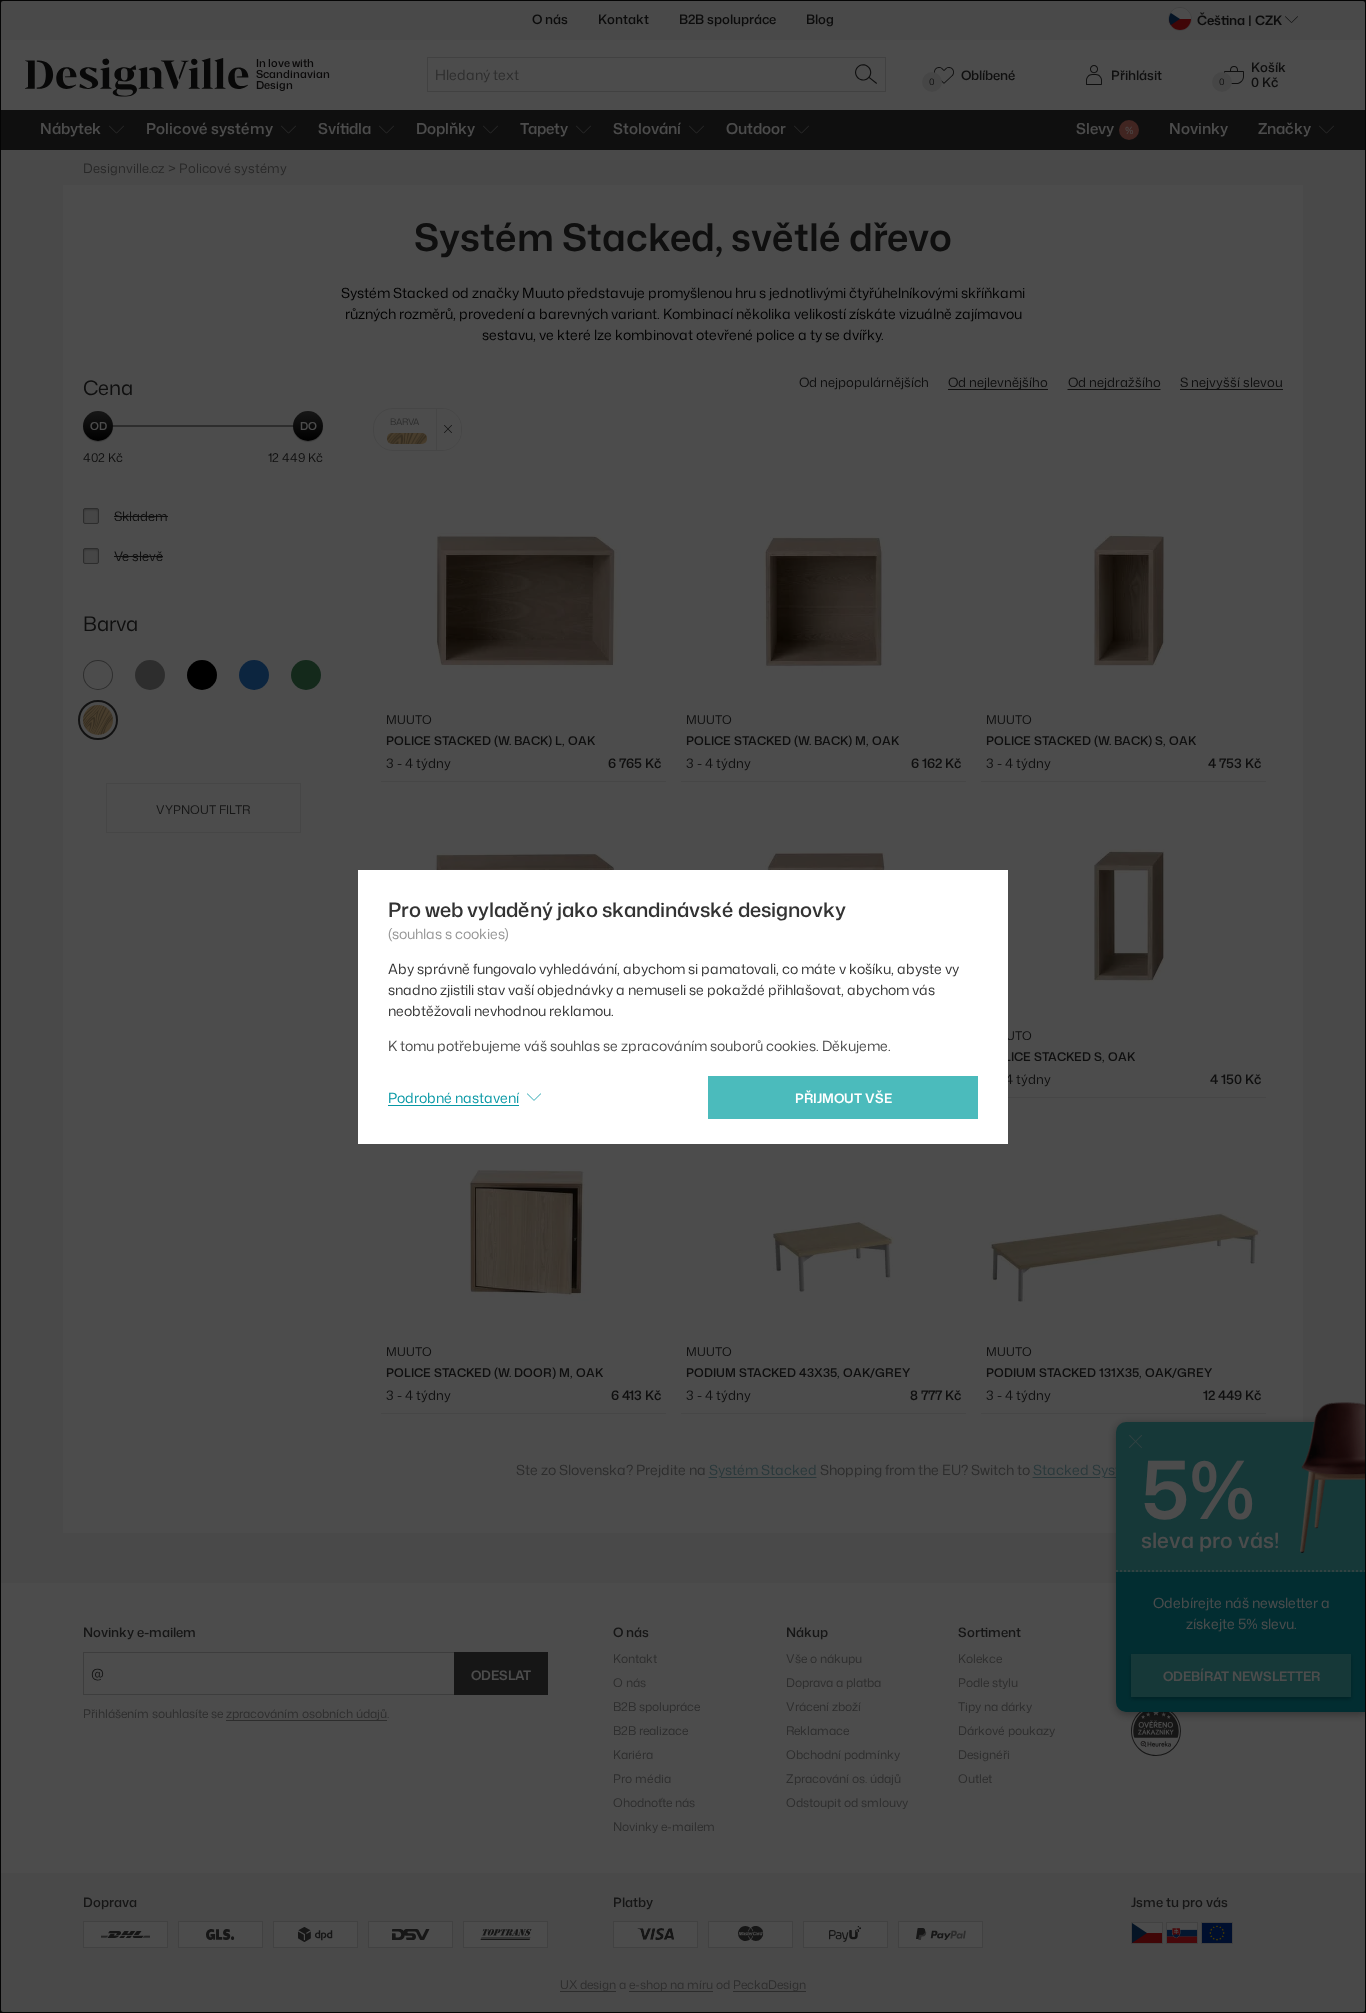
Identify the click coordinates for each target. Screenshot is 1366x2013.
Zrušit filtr (448, 429)
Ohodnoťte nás (654, 1802)
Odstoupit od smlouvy (847, 1802)
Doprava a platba (833, 1682)
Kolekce (980, 1658)
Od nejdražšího (1114, 382)
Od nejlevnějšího (998, 382)
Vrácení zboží (823, 1706)
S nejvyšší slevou (1231, 382)
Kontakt (623, 19)
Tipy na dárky (995, 1706)
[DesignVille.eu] (1217, 1932)
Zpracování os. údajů (843, 1778)
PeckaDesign (769, 1984)
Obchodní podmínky (843, 1754)
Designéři (984, 1754)
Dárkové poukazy (1006, 1730)
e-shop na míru (671, 1984)
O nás (550, 19)
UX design (588, 1984)
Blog (820, 19)
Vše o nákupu (824, 1658)
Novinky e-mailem (139, 1632)
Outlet (975, 1778)
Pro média (642, 1778)
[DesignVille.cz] (1147, 1932)
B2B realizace (650, 1730)
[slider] (98, 426)
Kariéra (633, 1754)
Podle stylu (988, 1682)
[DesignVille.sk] (1182, 1932)
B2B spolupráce (727, 19)
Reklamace (817, 1730)
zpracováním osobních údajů (306, 1713)
